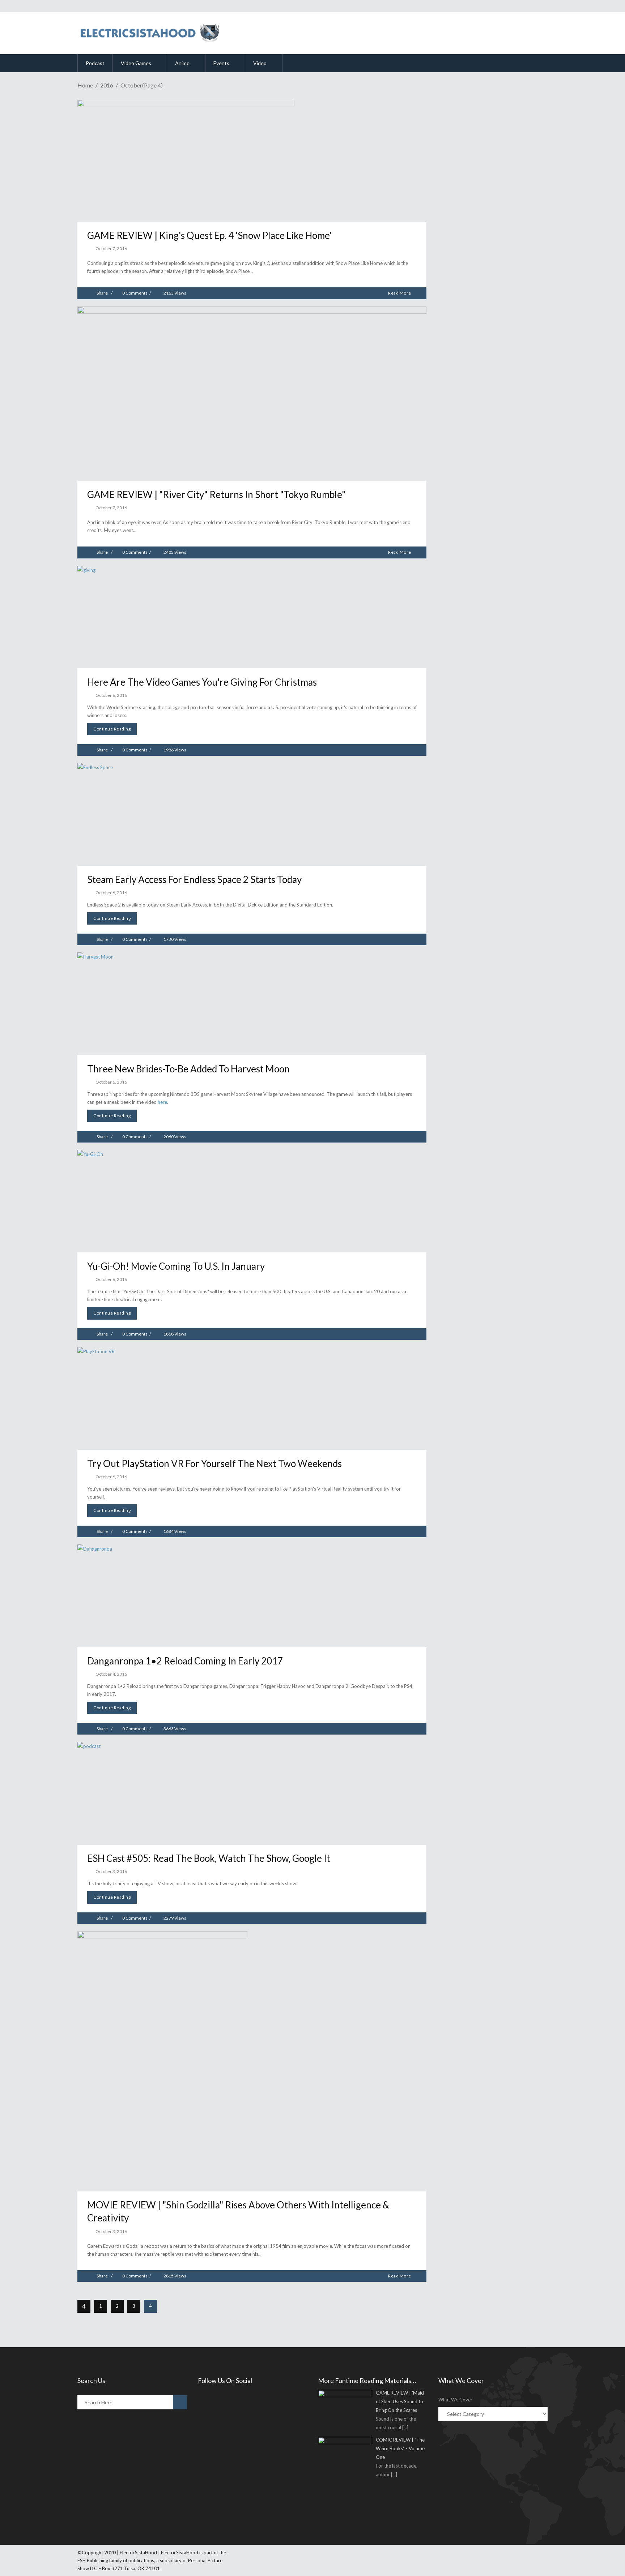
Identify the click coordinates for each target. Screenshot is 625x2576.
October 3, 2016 (111, 1871)
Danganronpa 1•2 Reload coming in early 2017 (185, 1661)
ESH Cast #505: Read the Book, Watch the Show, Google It (209, 1858)
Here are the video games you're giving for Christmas (202, 682)
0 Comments (135, 293)
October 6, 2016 (111, 695)
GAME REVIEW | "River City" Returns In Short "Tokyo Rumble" (216, 494)
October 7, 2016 (111, 248)
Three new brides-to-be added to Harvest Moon (188, 1069)
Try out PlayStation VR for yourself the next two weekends (214, 1463)
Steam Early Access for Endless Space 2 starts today (194, 879)
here (162, 1102)
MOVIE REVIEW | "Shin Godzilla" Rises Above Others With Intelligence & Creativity (238, 2211)
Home (85, 85)
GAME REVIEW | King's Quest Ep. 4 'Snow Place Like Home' (209, 235)
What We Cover (455, 2400)
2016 (107, 85)
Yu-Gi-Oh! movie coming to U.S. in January (176, 1266)
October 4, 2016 (111, 1674)
